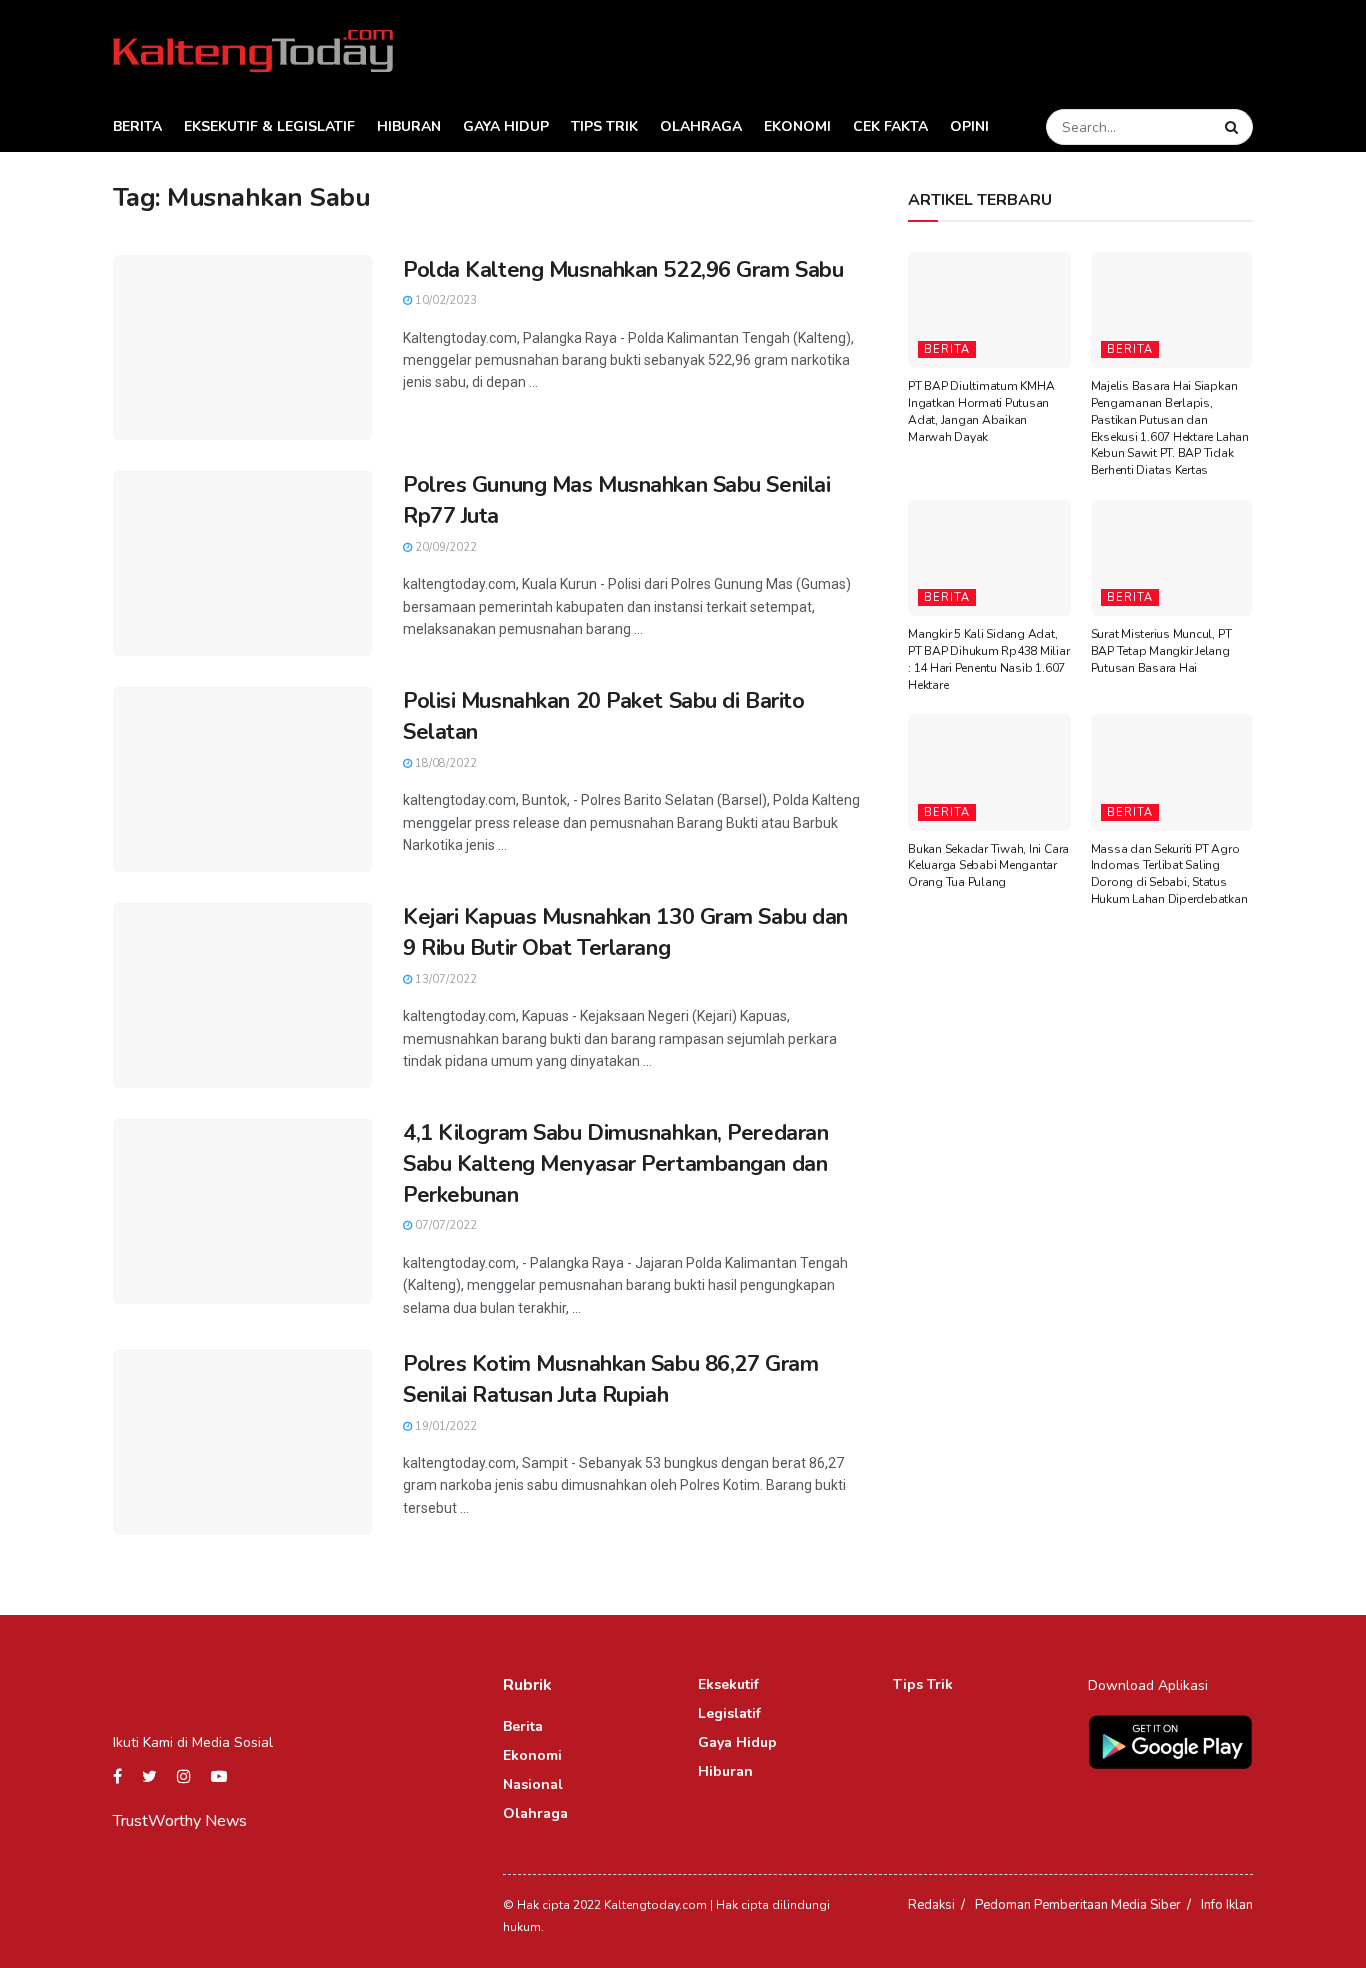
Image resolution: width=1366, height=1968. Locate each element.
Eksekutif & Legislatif (269, 126)
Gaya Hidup (506, 126)
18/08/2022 (444, 763)
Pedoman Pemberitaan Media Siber (1078, 1905)
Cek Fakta (890, 126)
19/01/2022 (444, 1426)
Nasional (533, 1784)
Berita (137, 126)
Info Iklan (1227, 1905)
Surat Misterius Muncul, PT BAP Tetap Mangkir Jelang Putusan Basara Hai (1161, 651)
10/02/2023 (444, 300)
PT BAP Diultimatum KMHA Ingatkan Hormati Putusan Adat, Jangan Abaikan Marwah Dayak (981, 411)
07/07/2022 (444, 1225)
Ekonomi (797, 126)
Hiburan (409, 126)
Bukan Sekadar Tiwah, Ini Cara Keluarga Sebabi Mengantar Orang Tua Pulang (988, 866)
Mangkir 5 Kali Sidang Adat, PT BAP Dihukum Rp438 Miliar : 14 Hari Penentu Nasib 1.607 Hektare (989, 659)
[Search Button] (1234, 127)
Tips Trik (604, 126)
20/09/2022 (444, 547)
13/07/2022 (444, 979)
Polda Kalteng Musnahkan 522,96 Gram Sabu (623, 270)
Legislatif (729, 1713)
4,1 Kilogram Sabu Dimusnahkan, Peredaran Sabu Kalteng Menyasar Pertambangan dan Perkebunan (615, 1164)
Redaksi (931, 1905)
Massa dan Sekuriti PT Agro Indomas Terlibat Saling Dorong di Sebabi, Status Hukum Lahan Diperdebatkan (1169, 874)
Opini (969, 126)
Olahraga (701, 126)
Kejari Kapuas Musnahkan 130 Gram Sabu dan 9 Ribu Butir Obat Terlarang (625, 932)
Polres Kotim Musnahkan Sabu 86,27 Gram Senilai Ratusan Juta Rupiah (610, 1379)
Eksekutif (728, 1684)
